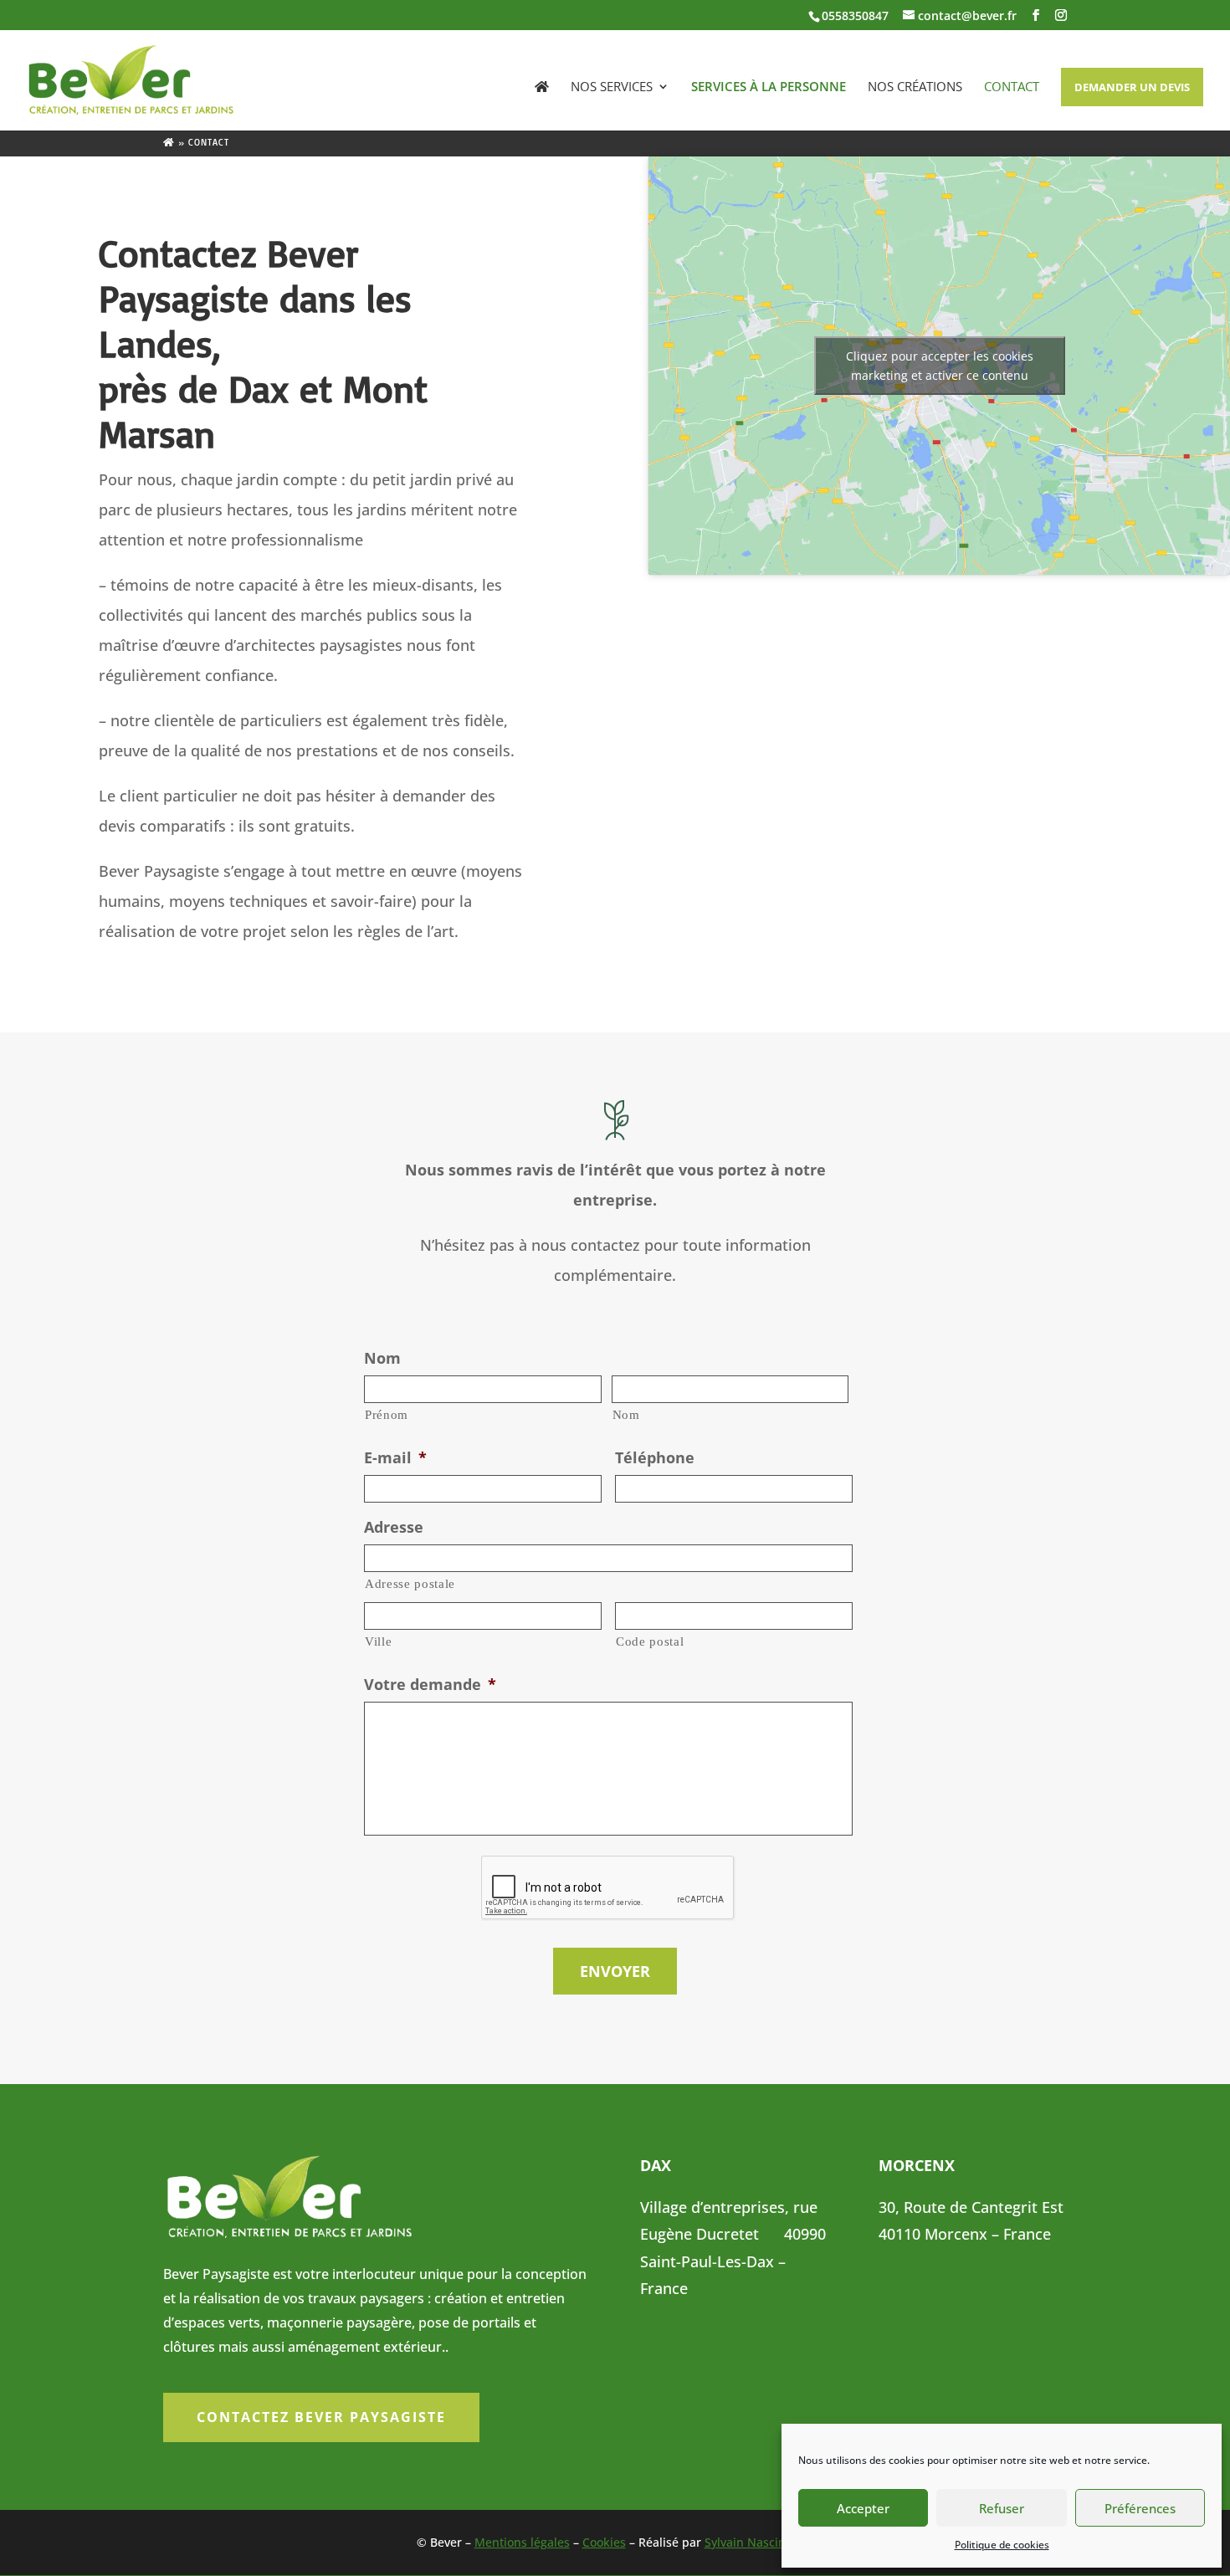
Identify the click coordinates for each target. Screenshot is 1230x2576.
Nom (382, 1358)
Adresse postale (410, 1584)
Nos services (612, 87)
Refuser (1002, 2508)
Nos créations (915, 87)
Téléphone (655, 1458)
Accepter (863, 2508)
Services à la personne (769, 87)
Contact (1012, 87)
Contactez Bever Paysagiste (321, 2417)
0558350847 (855, 15)
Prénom (387, 1415)
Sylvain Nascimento (759, 2542)
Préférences (1140, 2508)
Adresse (394, 1527)
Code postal (650, 1641)
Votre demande (430, 1685)
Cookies (604, 2542)
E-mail (395, 1458)
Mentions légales (522, 2542)
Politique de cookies (1002, 2545)
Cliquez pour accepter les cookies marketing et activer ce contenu (940, 366)
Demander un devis (1132, 87)
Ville (378, 1641)
